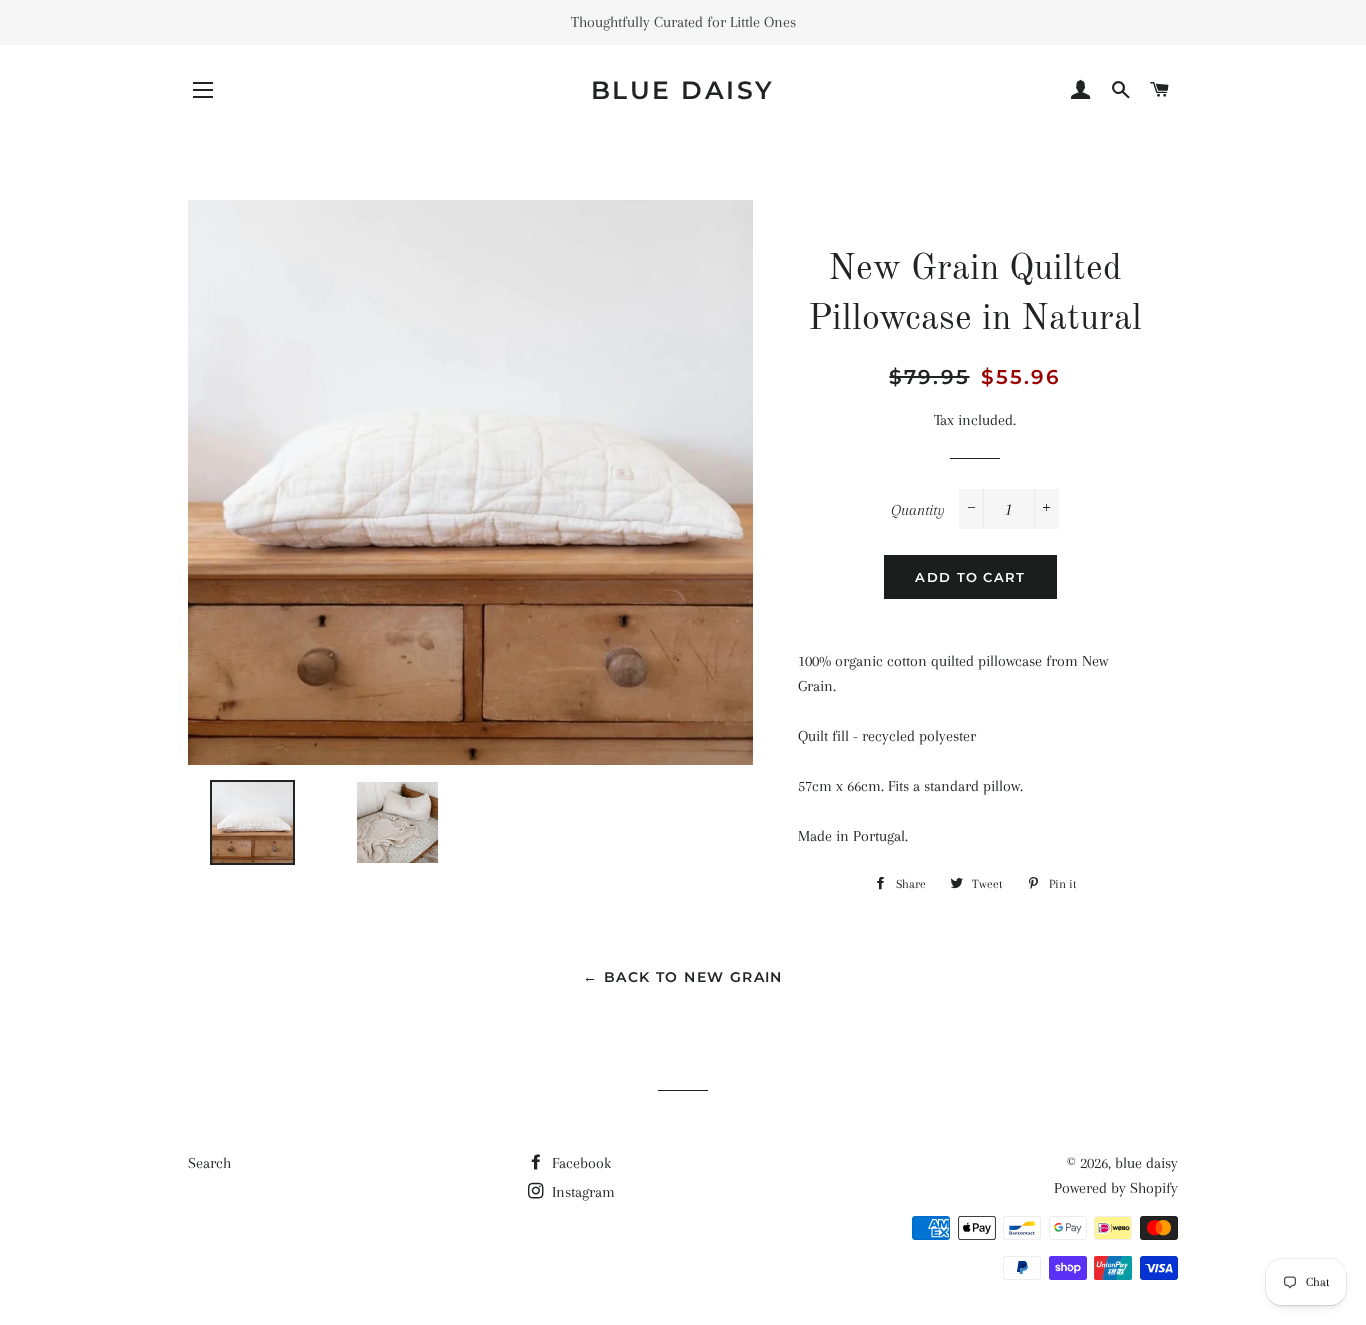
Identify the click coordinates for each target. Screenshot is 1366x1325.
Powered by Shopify (1116, 1188)
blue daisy (683, 90)
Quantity (918, 510)
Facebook (579, 1163)
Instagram (581, 1192)
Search (209, 1163)
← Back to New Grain (683, 977)
